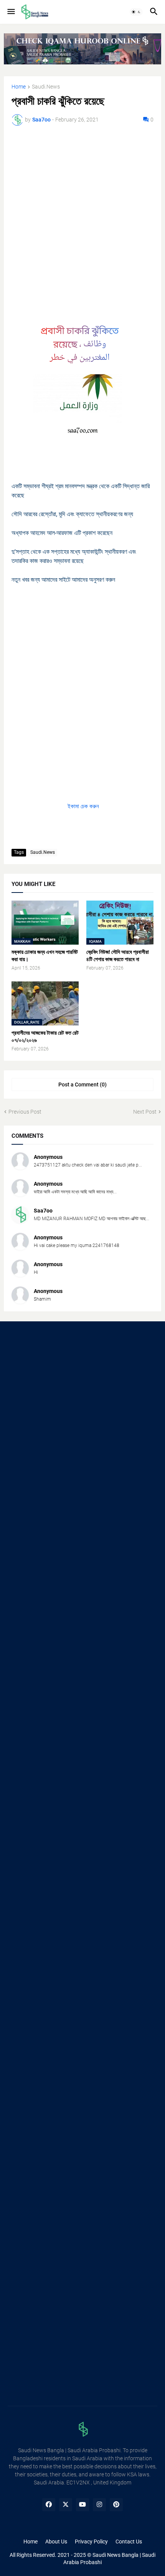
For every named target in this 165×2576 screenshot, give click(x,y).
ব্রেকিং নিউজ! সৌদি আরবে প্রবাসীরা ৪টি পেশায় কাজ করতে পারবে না (118, 956)
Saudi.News (46, 87)
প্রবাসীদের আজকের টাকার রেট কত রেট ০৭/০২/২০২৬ (45, 1036)
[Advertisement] (82, 218)
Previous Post (25, 1112)
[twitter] (66, 2505)
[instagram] (99, 2505)
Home (19, 87)
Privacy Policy (91, 2542)
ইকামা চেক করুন (82, 806)
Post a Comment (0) (82, 1085)
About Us (56, 2542)
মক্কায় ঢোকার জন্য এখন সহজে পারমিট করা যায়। (45, 956)
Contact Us (129, 2542)
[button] (11, 12)
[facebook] (49, 2505)
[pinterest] (116, 2505)
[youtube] (82, 2505)
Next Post (145, 1112)
